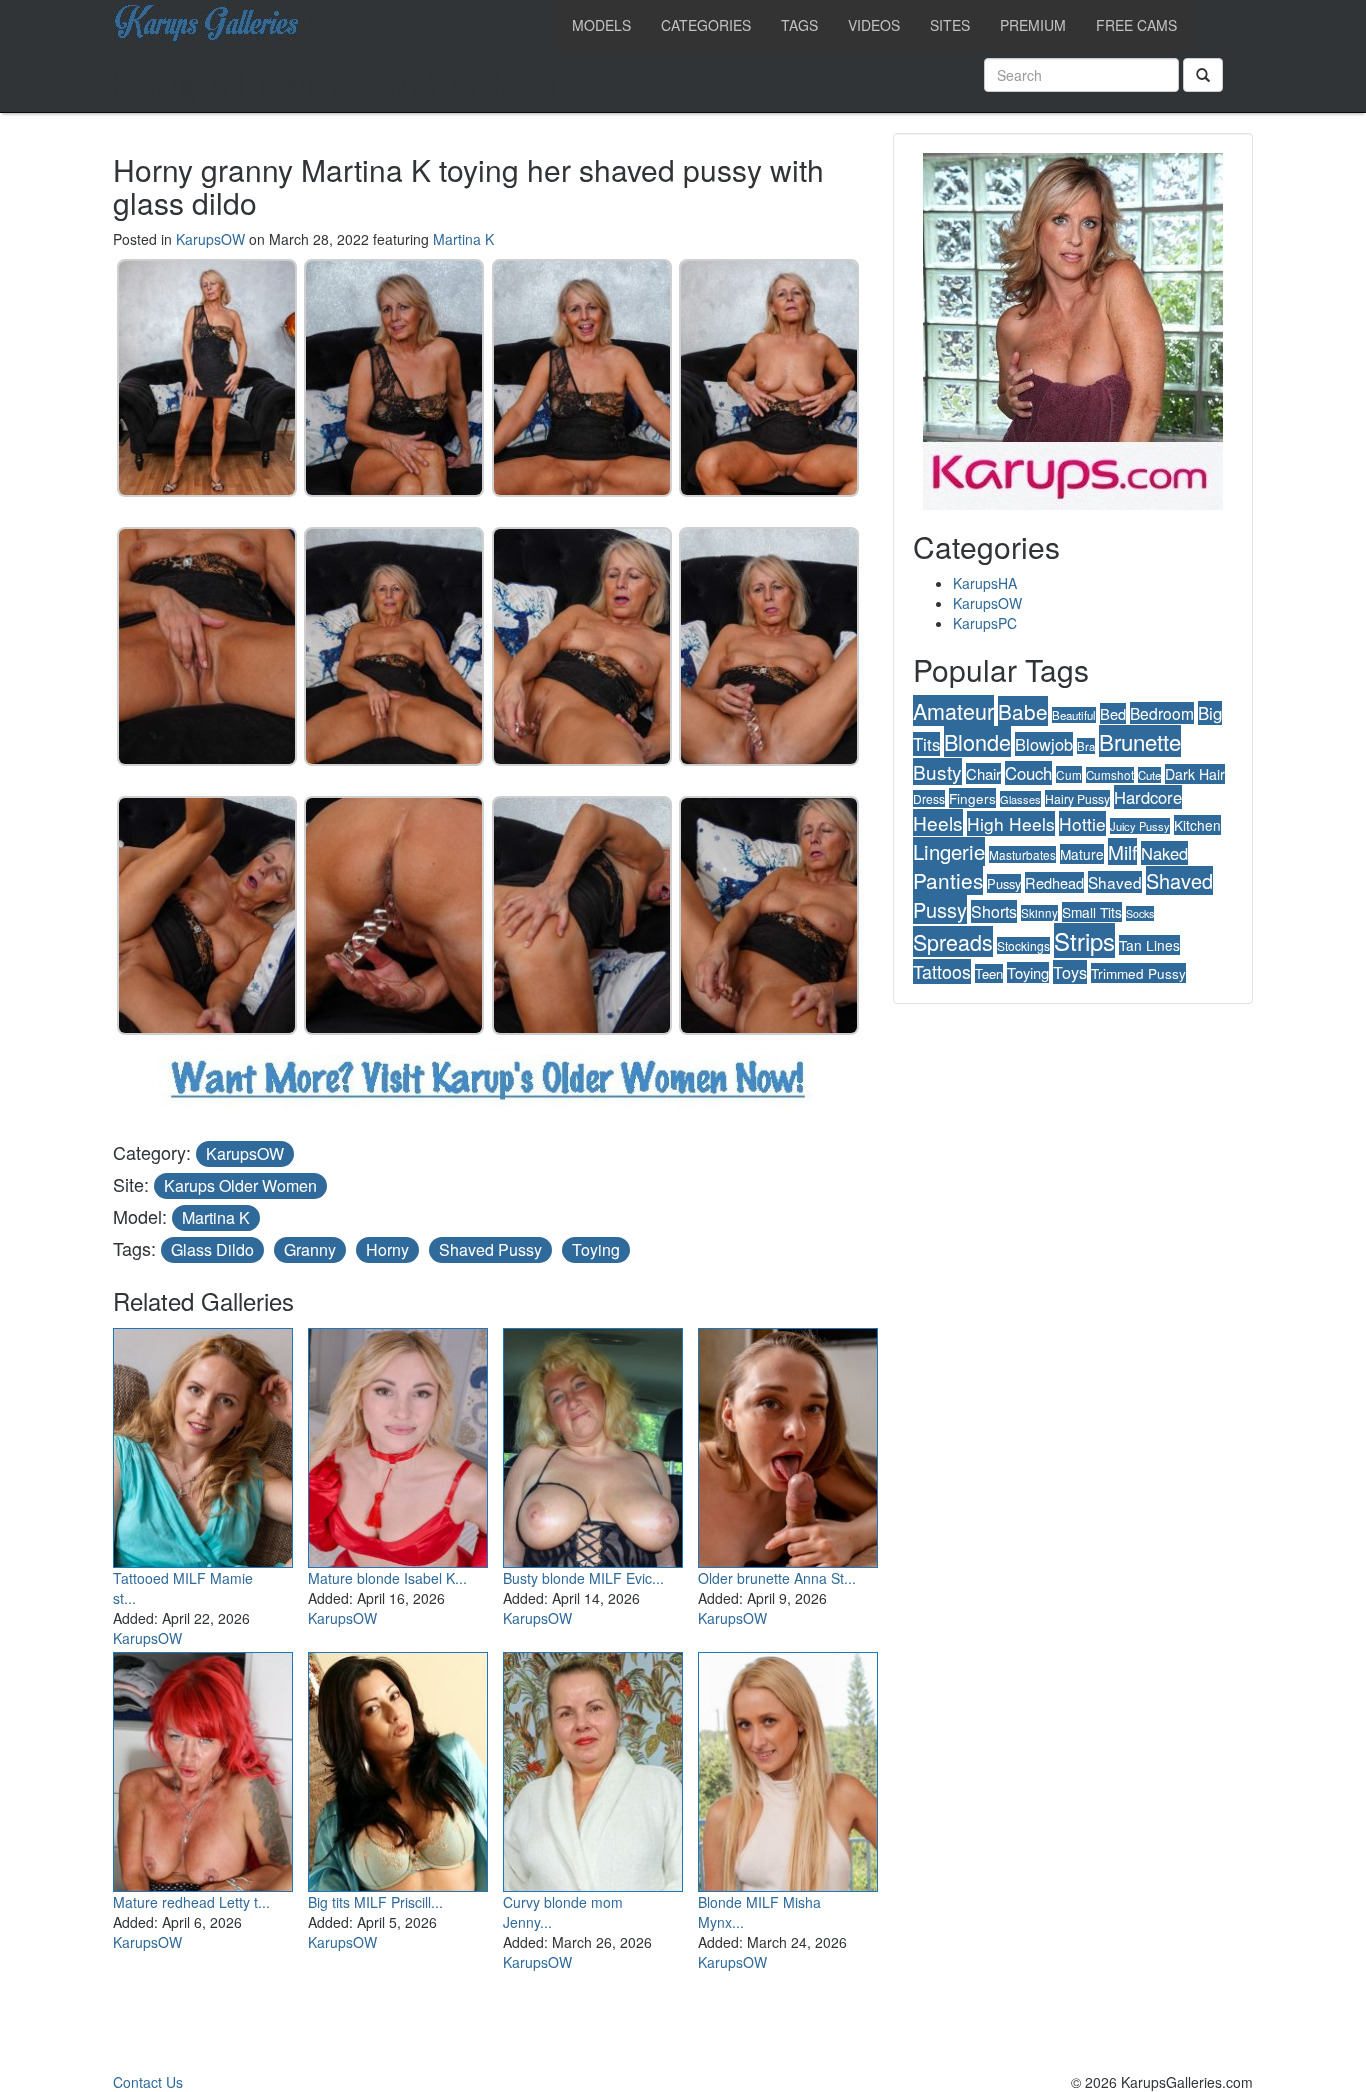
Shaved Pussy (490, 1249)
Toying (596, 1249)
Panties (948, 880)
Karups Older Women (240, 1185)
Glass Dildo (212, 1249)
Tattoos (942, 971)
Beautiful (1074, 715)
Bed (1113, 713)
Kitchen (1197, 825)
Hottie (1082, 823)
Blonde (977, 741)
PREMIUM (1033, 25)
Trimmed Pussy (1138, 973)
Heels (938, 822)
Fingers (972, 798)
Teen (989, 973)
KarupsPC (985, 623)
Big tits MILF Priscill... (375, 1902)
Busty (937, 771)
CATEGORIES (706, 25)
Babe (1023, 711)
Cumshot (1110, 775)
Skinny (1039, 913)
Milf (1122, 851)
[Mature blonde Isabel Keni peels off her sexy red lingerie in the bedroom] (398, 1444)
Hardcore (1148, 797)
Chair (983, 773)
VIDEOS (874, 25)
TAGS (799, 25)
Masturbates (1022, 854)
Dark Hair (1195, 774)
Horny (387, 1249)
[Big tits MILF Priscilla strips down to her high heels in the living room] (398, 1768)
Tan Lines (1149, 945)
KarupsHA (985, 583)
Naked (1164, 853)
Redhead (1054, 882)
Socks (1140, 913)
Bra (1086, 746)
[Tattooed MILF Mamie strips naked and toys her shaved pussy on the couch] (203, 1444)
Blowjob (1044, 744)
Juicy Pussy (1140, 826)
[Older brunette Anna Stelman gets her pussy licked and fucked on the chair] (788, 1444)
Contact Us (148, 2082)
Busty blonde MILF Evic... (583, 1578)
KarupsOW (210, 239)
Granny (310, 1249)
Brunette (1140, 741)
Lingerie (949, 851)
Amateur (953, 710)
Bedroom (1162, 713)
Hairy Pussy (1077, 798)
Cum (1069, 774)
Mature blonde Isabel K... (387, 1578)
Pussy (1004, 883)
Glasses (1020, 799)
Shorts (994, 911)
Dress (929, 798)
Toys (1070, 972)
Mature (1082, 854)
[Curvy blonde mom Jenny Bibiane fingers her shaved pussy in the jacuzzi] (593, 1768)
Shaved (1115, 882)
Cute (1149, 775)
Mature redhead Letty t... (191, 1902)
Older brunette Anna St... (777, 1578)
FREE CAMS (1136, 25)
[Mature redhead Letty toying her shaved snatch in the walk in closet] (203, 1768)
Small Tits (1092, 912)
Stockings (1023, 945)
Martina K (463, 239)
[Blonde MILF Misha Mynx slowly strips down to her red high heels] (788, 1768)
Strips (1084, 940)
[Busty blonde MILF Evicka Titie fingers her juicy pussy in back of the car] (593, 1444)
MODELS (601, 25)
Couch (1028, 773)
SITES (950, 25)
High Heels (1011, 823)
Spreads (953, 941)
